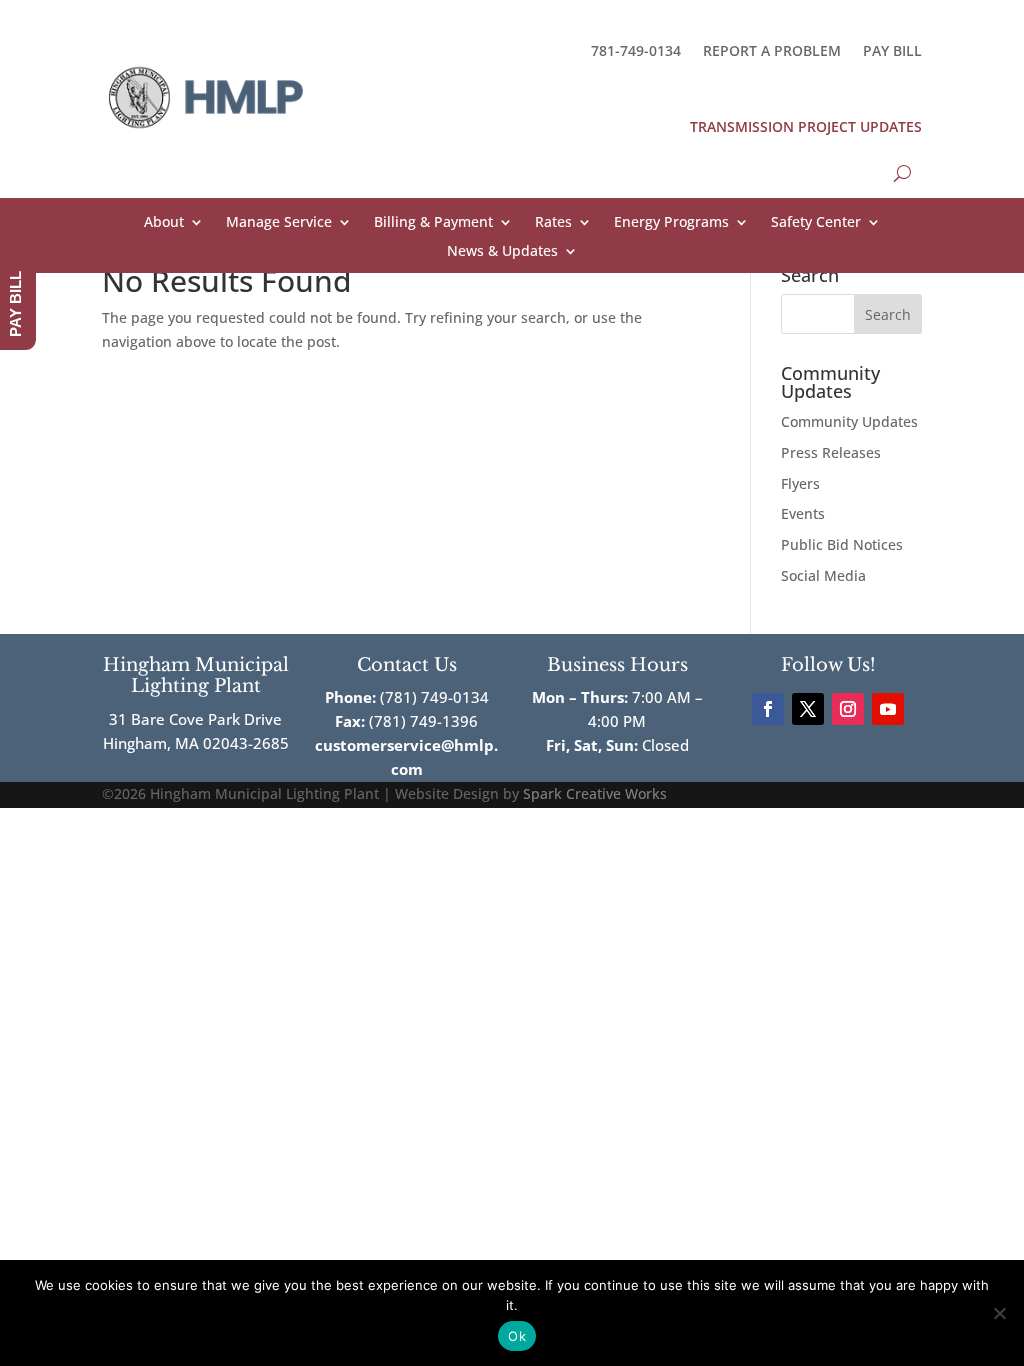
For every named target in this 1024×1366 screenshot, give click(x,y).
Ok (517, 1336)
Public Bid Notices (842, 544)
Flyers (800, 483)
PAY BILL (892, 50)
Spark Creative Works (595, 793)
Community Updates (849, 421)
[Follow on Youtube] (888, 709)
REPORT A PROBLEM (772, 50)
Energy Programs (671, 223)
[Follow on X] (808, 709)
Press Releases (831, 452)
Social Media (823, 575)
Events (803, 513)
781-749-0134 (636, 50)
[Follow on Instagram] (848, 709)
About (164, 223)
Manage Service (279, 223)
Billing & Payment (433, 223)
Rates (553, 223)
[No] (999, 1313)
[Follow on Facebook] (768, 709)
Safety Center (816, 223)
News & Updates (502, 252)
